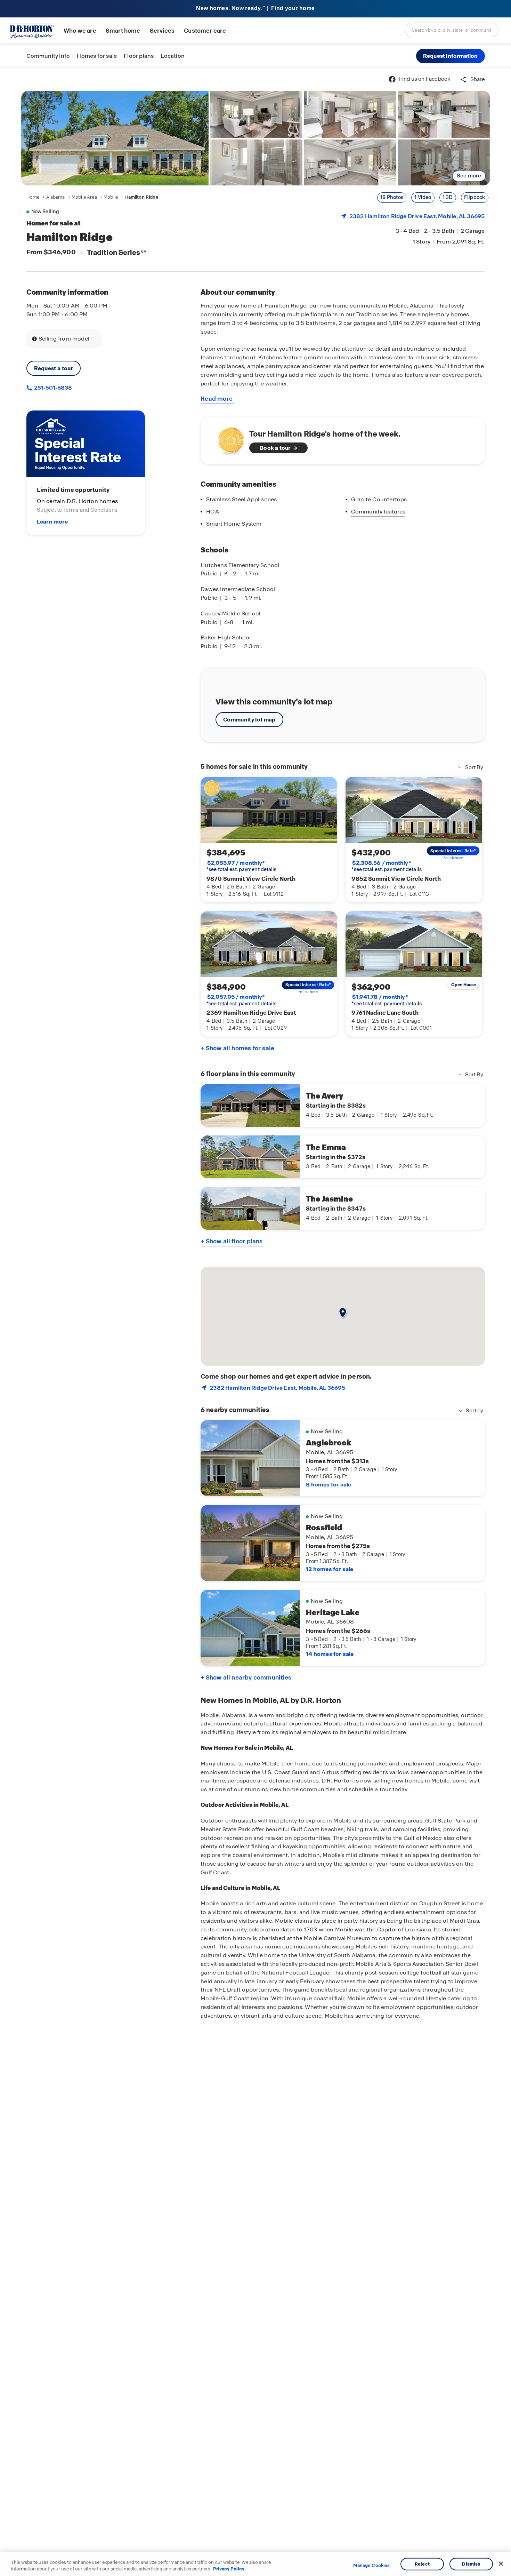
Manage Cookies (371, 2566)
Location (173, 56)
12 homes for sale (330, 1569)
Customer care (205, 31)
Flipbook (475, 197)
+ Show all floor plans (232, 1241)
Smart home (123, 31)
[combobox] (452, 30)
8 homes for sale (328, 1485)
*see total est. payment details (241, 866)
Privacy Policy (229, 2569)
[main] (255, 1322)
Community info (48, 56)
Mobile (111, 197)
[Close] (501, 2564)
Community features (378, 512)
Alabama (56, 197)
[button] (451, 56)
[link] (115, 138)
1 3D (448, 197)
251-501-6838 (52, 388)
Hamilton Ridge (141, 197)
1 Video (423, 197)
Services (162, 31)
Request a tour (54, 368)
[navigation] (92, 197)
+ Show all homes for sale (237, 1048)
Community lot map (249, 720)
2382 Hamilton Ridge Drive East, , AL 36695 (417, 216)
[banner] (255, 9)
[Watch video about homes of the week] (228, 439)
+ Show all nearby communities (246, 1677)
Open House (464, 985)
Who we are (80, 31)
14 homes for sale (330, 1654)
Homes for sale (97, 56)
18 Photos (392, 197)
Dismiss (471, 2564)
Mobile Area (84, 197)
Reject (422, 2564)
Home (33, 197)
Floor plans (139, 56)
